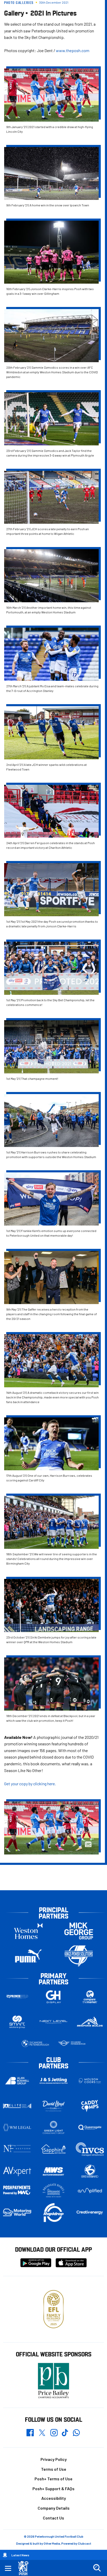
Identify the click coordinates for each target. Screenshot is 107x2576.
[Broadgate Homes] (53, 2190)
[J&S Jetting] (53, 2081)
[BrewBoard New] (90, 2171)
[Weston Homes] (28, 1931)
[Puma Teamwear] (28, 1956)
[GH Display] (53, 1997)
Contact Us (53, 2518)
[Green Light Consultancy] (53, 2127)
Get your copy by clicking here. (30, 1784)
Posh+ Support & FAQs (53, 2488)
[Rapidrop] (53, 2212)
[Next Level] (53, 2022)
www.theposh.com (73, 50)
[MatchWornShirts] (53, 2171)
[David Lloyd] (53, 2106)
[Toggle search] (97, 2568)
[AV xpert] (17, 2171)
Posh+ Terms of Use (53, 2479)
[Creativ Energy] (90, 2212)
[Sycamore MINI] (72, 2043)
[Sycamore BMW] (35, 2043)
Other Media (52, 2543)
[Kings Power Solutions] (79, 1956)
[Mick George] (79, 1931)
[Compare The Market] (90, 1997)
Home (5, 2555)
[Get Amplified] (90, 2191)
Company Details (54, 2508)
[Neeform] (17, 2149)
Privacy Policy (54, 2459)
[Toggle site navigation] (8, 2568)
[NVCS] (90, 2149)
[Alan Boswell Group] (17, 2081)
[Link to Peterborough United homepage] (25, 2568)
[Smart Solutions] (17, 2022)
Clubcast (85, 2543)
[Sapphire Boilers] (53, 2149)
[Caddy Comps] (90, 2106)
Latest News (20, 2555)
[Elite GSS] (17, 2106)
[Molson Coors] (90, 2081)
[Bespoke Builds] (90, 2022)
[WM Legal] (17, 2127)
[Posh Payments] (17, 2190)
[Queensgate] (90, 2127)
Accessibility (54, 2498)
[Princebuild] (17, 1997)
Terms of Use (54, 2469)
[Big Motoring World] (17, 2212)
